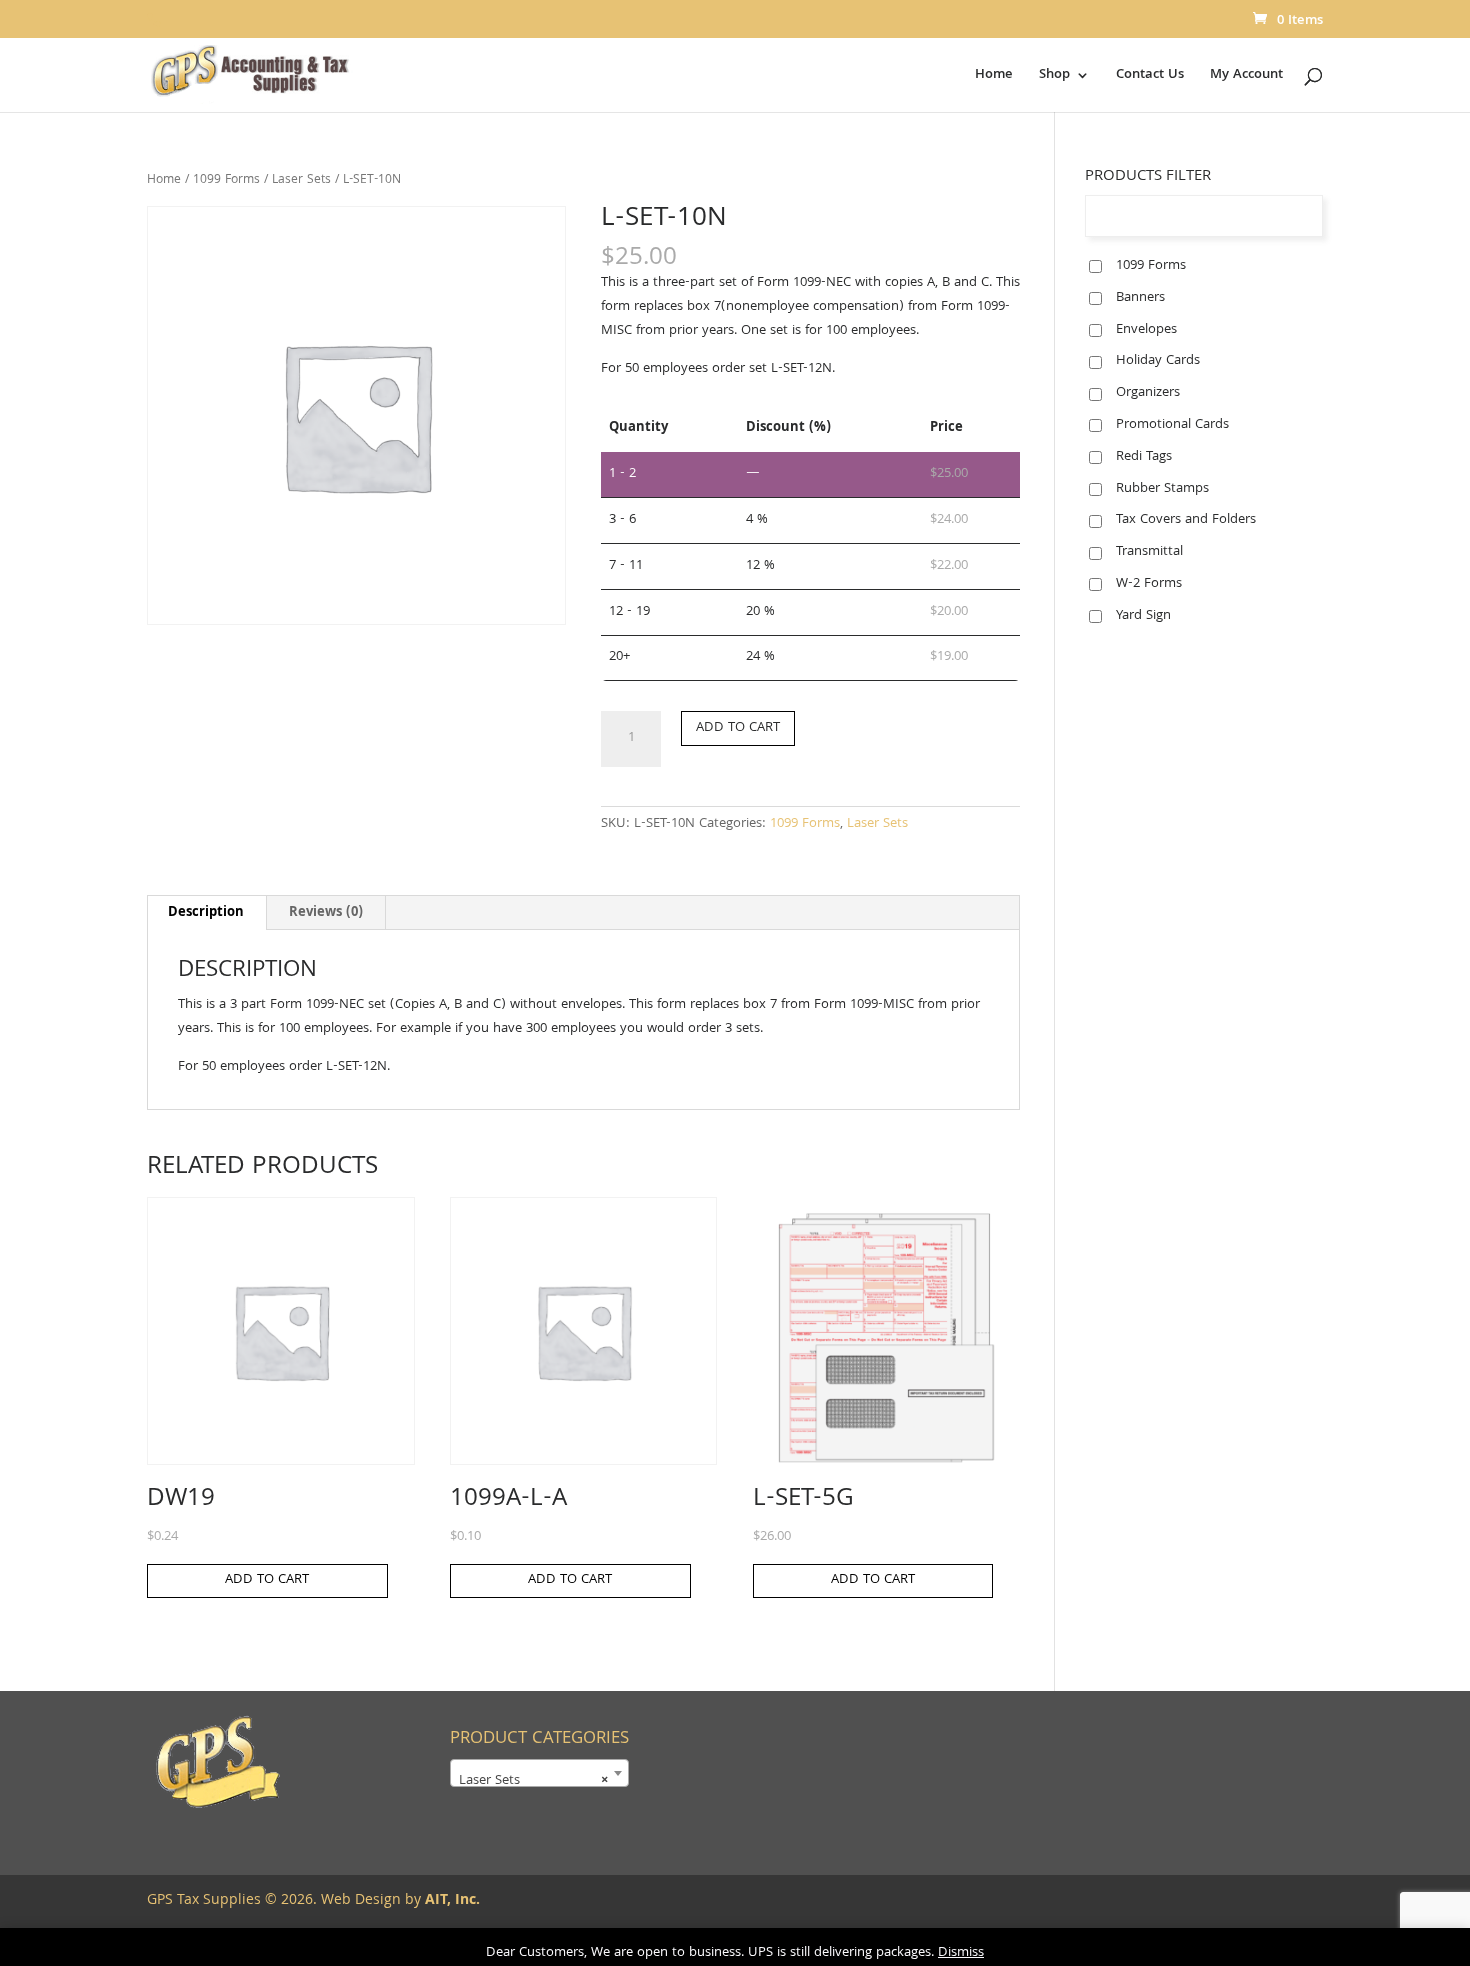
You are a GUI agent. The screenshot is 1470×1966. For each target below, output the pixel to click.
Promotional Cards (1172, 425)
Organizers (1148, 393)
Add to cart (738, 728)
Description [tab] (206, 913)
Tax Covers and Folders (1186, 520)
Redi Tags (1144, 457)
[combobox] (539, 1773)
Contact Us (1150, 77)
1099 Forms (226, 180)
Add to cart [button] (267, 1580)
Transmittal (1149, 552)
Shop (1054, 77)
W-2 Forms (1149, 584)
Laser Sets (301, 180)
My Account (1246, 77)
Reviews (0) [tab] (326, 913)
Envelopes (1146, 330)
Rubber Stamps (1162, 489)
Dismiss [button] (961, 1953)
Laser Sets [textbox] (533, 1781)
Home (994, 77)
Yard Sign (1143, 616)
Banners (1140, 298)
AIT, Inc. (450, 1901)
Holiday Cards (1158, 361)
